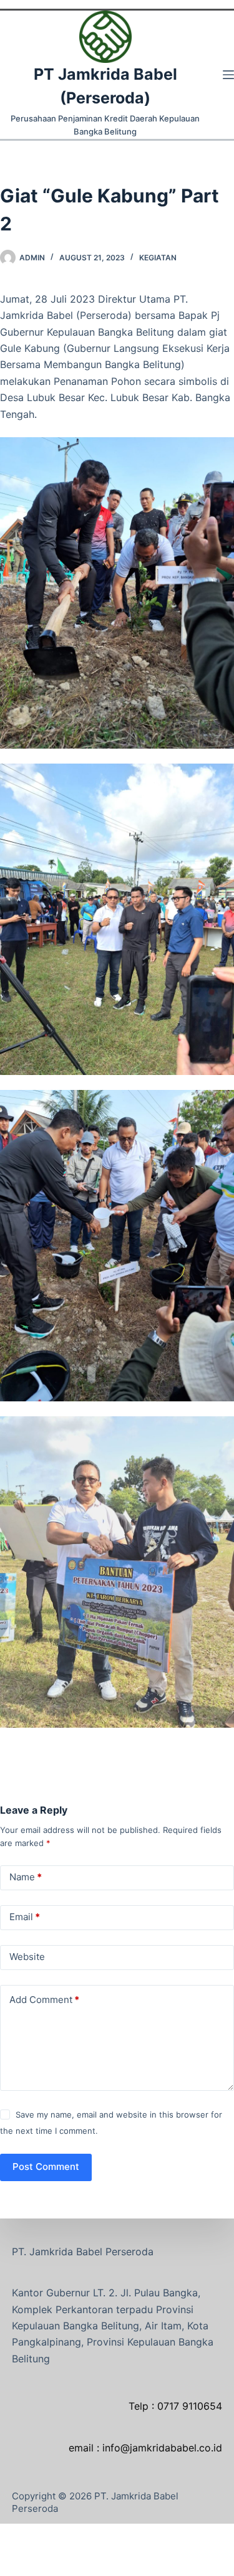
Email (25, 1917)
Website (27, 1957)
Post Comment (46, 2166)
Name (26, 1877)
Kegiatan (158, 258)
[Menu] (228, 75)
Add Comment (44, 2000)
